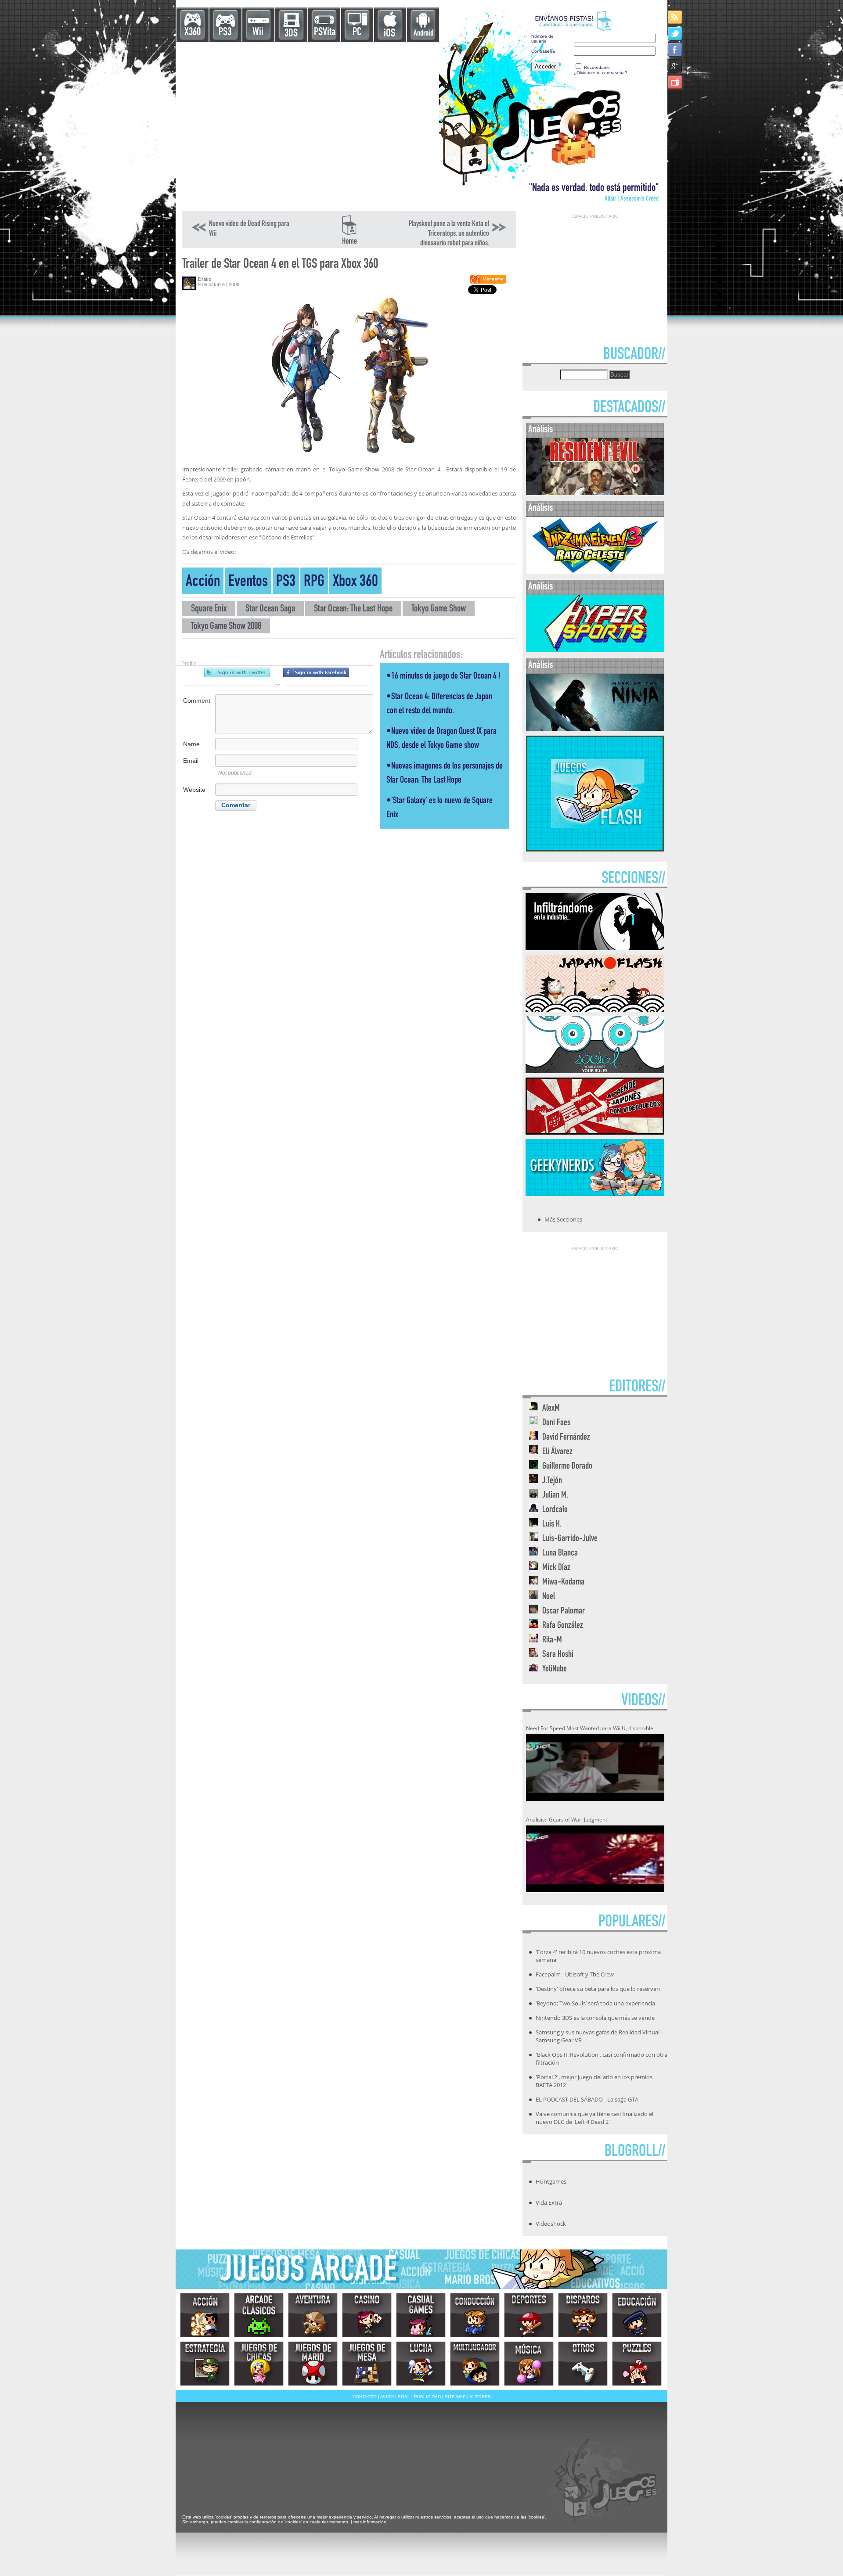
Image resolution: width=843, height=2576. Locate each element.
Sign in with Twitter (237, 672)
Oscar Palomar (564, 1611)
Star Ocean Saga (270, 609)
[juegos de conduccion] (475, 2315)
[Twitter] (675, 33)
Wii (258, 33)
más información (370, 2522)
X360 (193, 33)
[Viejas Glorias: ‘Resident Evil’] (595, 493)
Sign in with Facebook (316, 672)
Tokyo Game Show (439, 609)
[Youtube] (675, 82)
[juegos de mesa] (367, 2364)
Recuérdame (597, 67)
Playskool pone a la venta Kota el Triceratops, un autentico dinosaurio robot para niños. (449, 234)
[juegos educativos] (637, 2315)
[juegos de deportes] (529, 2315)
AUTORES (480, 2397)
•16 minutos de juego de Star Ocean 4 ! (443, 677)
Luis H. (552, 1525)
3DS (291, 34)
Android (423, 34)
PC (357, 33)
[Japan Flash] (595, 1009)
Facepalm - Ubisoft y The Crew (575, 1974)
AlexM (551, 1409)
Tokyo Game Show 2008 (226, 627)
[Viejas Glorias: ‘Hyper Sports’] (595, 650)
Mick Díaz (556, 1568)
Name (191, 744)
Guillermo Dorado (567, 1467)
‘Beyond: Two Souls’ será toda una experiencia (595, 2003)
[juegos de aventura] (313, 2315)
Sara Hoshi (558, 1655)
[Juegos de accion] (205, 2315)
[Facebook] (675, 49)
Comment (197, 701)
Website (194, 790)
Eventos (248, 583)
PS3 (225, 33)
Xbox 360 (355, 583)
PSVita (325, 33)
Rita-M (552, 1640)
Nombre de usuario (542, 39)
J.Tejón (552, 1481)
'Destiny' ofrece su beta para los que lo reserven (598, 1989)
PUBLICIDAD (427, 2397)
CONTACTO (365, 2397)
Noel (549, 1597)
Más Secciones (563, 1219)
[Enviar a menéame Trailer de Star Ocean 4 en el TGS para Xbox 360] (488, 282)
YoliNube (555, 1669)
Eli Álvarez (557, 1452)
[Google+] (675, 66)
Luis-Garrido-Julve (570, 1539)
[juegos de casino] (367, 2315)
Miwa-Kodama (563, 1583)
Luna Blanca (560, 1554)
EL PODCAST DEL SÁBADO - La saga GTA (587, 2099)
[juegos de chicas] (259, 2364)
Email (191, 761)
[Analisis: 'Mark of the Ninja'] (595, 729)
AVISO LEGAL (395, 2397)
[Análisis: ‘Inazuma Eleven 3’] (595, 572)
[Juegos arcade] (259, 2315)
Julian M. (555, 1496)
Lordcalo (555, 1510)
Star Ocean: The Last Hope (353, 609)
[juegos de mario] (313, 2364)
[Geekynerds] (595, 1193)
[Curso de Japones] (595, 1132)
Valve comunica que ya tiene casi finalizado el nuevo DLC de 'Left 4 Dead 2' (594, 2118)
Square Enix (209, 609)
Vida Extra (549, 2202)
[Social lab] (595, 1071)
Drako (205, 279)
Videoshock (551, 2224)
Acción (203, 583)
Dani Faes (556, 1423)
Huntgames (551, 2181)
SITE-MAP (455, 2397)
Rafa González (563, 1626)
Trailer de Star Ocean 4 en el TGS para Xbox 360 (280, 265)
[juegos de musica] (529, 2364)
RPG (314, 583)
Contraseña (543, 51)
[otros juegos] (583, 2364)
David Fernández (566, 1438)
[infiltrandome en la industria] (595, 948)
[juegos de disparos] (583, 2315)
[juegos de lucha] (421, 2364)
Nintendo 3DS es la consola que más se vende (595, 2018)
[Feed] (675, 17)
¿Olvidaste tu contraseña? (601, 73)
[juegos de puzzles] (637, 2364)
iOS (389, 34)
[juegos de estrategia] (205, 2364)
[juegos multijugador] (475, 2364)
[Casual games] (421, 2315)
